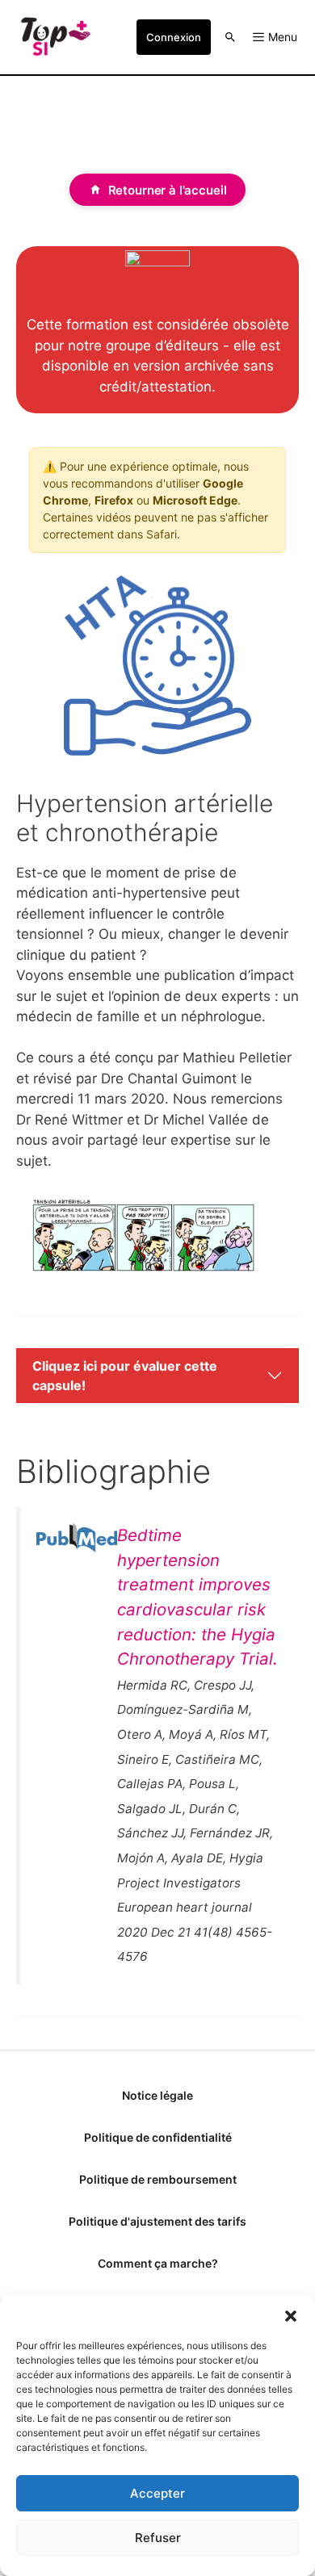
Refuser (158, 2538)
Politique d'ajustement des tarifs (157, 2221)
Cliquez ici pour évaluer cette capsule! (125, 1376)
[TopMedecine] (55, 37)
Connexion (174, 37)
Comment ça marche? (158, 2263)
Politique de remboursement (158, 2179)
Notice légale (157, 2095)
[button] (291, 2314)
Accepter (157, 2493)
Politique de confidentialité (158, 2137)
